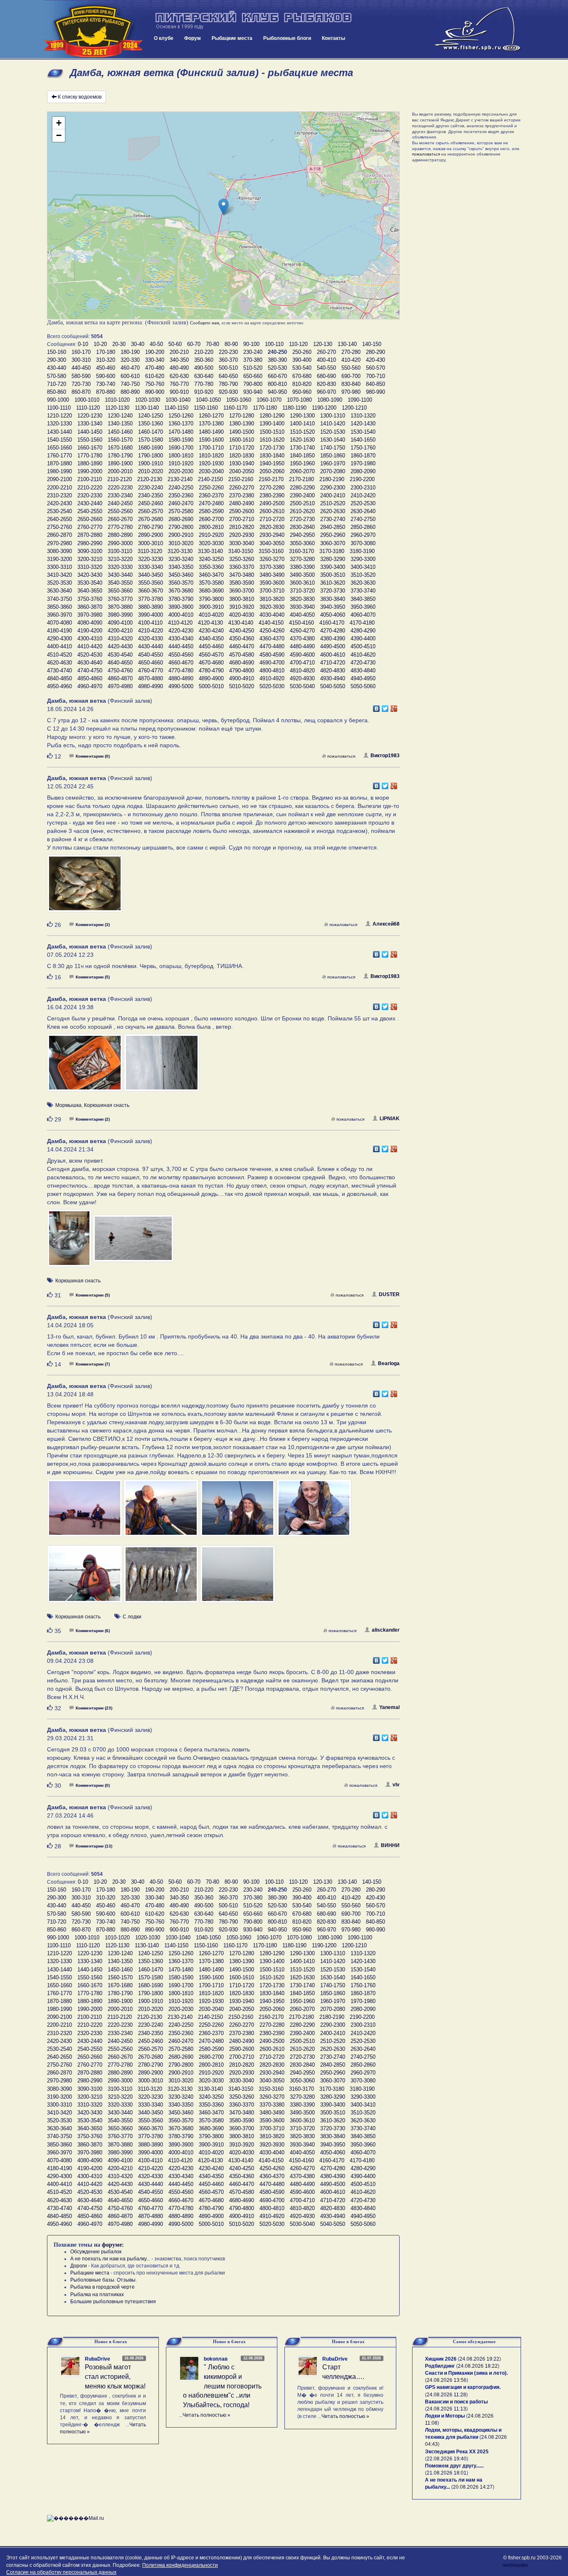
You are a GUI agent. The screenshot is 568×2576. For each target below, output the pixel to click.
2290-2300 (333, 488)
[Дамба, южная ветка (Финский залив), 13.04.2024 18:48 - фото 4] (314, 1512)
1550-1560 (90, 440)
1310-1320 (363, 416)
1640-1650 (363, 440)
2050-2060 (272, 471)
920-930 (228, 392)
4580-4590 (272, 655)
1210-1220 (59, 416)
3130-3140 (210, 551)
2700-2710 (242, 519)
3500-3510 (333, 575)
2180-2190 (332, 479)
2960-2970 (363, 535)
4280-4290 (363, 631)
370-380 (253, 360)
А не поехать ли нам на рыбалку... (110, 2259)
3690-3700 (242, 591)
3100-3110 (120, 551)
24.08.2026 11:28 (446, 2395)
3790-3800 (211, 599)
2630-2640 (363, 511)
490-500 (204, 368)
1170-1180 (265, 408)
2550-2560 (120, 511)
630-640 (204, 376)
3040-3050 (272, 543)
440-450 (81, 368)
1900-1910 (151, 463)
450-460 (106, 368)
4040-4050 (302, 615)
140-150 (372, 344)
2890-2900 (151, 535)
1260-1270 (211, 416)
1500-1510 (272, 432)
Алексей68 (386, 924)
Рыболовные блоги (287, 38)
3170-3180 (332, 551)
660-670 (277, 376)
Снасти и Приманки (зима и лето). (466, 2373)
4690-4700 (272, 663)
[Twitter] (385, 706)
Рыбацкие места (232, 38)
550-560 (351, 368)
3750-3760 (90, 599)
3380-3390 (302, 567)
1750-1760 (363, 448)
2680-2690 (181, 519)
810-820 (302, 384)
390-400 (302, 360)
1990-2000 (90, 471)
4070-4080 (59, 623)
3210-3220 (120, 559)
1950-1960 (302, 463)
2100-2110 (90, 479)
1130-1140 (147, 408)
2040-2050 (242, 471)
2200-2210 (59, 488)
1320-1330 (59, 424)
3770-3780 (151, 599)
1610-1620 (272, 440)
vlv (396, 1785)
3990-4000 (151, 615)
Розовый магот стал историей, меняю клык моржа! (115, 2377)
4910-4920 (272, 678)
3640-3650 (90, 591)
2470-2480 (211, 503)
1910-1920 (181, 463)
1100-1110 (59, 408)
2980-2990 (90, 543)
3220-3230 (151, 559)
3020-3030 (211, 543)
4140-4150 (271, 623)
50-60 (175, 344)
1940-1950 (272, 463)
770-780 (204, 384)
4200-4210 (120, 631)
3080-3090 (59, 551)
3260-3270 (272, 559)
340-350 (179, 360)
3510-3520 (363, 575)
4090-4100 (120, 623)
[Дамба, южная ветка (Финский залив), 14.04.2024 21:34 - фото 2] (133, 1242)
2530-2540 (59, 511)
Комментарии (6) (93, 1631)
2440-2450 (120, 503)
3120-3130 (180, 551)
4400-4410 (59, 646)
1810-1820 (211, 456)
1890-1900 (120, 463)
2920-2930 (242, 535)
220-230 (228, 352)
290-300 (57, 360)
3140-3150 (241, 551)
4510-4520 (59, 655)
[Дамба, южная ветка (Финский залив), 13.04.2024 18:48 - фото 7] (238, 1578)
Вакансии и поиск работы (456, 2402)
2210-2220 (90, 488)
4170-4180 (362, 623)
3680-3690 (211, 591)
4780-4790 (211, 671)
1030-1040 (178, 400)
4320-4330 (151, 638)
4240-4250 (242, 631)
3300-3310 (59, 567)
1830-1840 (272, 456)
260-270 (326, 352)
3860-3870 (90, 607)
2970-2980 (59, 543)
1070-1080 (299, 400)
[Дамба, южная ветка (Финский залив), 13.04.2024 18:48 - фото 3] (238, 1512)
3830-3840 (333, 599)
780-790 (228, 384)
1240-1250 (151, 416)
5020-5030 (272, 686)
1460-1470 (151, 432)
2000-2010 (120, 471)
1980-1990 (59, 471)
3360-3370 (242, 567)
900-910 (179, 392)
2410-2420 (363, 495)
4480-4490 (302, 646)
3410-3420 (59, 575)
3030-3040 (242, 543)
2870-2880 (90, 535)
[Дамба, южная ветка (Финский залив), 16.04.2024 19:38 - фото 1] (85, 1067)
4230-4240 (211, 631)
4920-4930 (302, 678)
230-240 (253, 352)
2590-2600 (242, 511)
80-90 (231, 344)
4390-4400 (363, 638)
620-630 (179, 376)
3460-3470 (211, 575)
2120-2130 (150, 479)
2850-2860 (363, 527)
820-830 (326, 384)
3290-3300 (363, 559)
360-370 (228, 360)
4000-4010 (181, 615)
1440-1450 (90, 432)
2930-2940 (272, 535)
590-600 (106, 376)
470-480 (155, 368)
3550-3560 (151, 583)
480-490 (179, 368)
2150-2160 (241, 479)
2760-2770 (90, 527)
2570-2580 (181, 511)
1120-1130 (117, 408)
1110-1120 (88, 408)
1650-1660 (59, 448)
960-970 (326, 392)
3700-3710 (272, 591)
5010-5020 (242, 686)
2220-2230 (120, 488)
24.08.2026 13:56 (447, 2380)
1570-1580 (151, 440)
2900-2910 (181, 535)
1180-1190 (294, 408)
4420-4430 (120, 646)
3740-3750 (59, 599)
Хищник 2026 (441, 2359)
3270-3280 (302, 559)
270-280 (351, 352)
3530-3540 (90, 583)
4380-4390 (333, 638)
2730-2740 (333, 519)
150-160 (57, 352)
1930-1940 (242, 463)
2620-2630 (333, 511)
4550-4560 (181, 655)
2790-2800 (181, 527)
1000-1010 (87, 400)
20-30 (119, 344)
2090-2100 (59, 479)
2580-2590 (211, 511)
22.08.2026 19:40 (447, 2459)
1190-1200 (324, 408)
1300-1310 (333, 416)
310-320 (106, 360)
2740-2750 (363, 519)
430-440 (57, 368)
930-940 (253, 392)
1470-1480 (181, 432)
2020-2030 (181, 471)
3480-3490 (272, 575)
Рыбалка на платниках (97, 2294)
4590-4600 (302, 655)
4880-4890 (181, 678)
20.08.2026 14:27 (473, 2487)
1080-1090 (330, 400)
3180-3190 (362, 551)
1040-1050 (208, 400)
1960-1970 (333, 463)
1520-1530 (333, 432)
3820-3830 (302, 599)
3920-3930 (272, 607)
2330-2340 (120, 495)
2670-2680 (151, 519)
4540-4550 (151, 655)
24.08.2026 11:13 (446, 2409)
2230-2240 (151, 488)
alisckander (386, 1630)
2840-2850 (333, 527)
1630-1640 (333, 440)
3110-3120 (150, 551)
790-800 (253, 384)
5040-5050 (333, 686)
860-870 (81, 392)
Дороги (79, 2266)
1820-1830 (242, 456)
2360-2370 (211, 495)
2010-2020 (151, 471)
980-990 (375, 392)
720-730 (81, 384)
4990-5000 (181, 686)
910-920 (204, 392)
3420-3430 (90, 575)
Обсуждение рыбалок (96, 2252)
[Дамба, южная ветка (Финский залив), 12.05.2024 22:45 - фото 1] (85, 887)
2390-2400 (302, 495)
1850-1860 (333, 456)
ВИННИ (390, 1845)
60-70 (194, 344)
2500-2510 (302, 503)
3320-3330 (120, 567)
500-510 (228, 368)
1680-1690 (151, 448)
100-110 (274, 344)
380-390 (277, 360)
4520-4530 (90, 655)
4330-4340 (181, 638)
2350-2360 (181, 495)
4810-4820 (302, 671)
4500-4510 (363, 646)
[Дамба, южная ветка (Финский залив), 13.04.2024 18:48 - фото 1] (85, 1512)
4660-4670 (181, 663)
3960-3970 (59, 615)
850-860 (57, 392)
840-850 (375, 384)
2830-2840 (302, 527)
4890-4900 (211, 678)
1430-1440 (59, 432)
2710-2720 (272, 519)
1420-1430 (363, 424)
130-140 (347, 344)
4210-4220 (151, 631)
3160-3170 (301, 551)
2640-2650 (59, 519)
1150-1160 (206, 408)
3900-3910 (211, 607)
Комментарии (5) (93, 977)
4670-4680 (211, 663)
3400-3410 (363, 567)
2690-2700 (211, 519)
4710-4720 (333, 663)
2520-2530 (363, 503)
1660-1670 (90, 448)
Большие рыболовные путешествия (113, 2302)
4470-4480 (272, 646)
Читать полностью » (206, 2415)
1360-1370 (181, 424)
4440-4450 (181, 646)
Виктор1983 (385, 756)
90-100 (251, 344)
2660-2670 (120, 519)
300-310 (81, 360)
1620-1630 (302, 440)
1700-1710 (211, 448)
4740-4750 (90, 671)
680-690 (326, 376)
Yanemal (389, 1707)
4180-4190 (59, 631)
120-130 (323, 344)
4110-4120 (180, 623)
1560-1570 (120, 440)
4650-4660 (151, 663)
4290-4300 (59, 638)
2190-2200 (362, 479)
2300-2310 (363, 488)
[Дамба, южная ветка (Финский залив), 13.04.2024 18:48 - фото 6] (162, 1578)
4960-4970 (90, 686)
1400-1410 (302, 424)
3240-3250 (211, 559)
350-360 (204, 360)
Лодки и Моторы (445, 2416)
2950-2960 (333, 535)
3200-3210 (90, 559)
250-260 (302, 352)
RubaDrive (98, 2359)
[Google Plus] (394, 706)
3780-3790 (181, 599)
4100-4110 (150, 623)
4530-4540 (120, 655)
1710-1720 (242, 448)
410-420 (351, 360)
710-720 (57, 384)
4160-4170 (332, 623)
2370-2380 (242, 495)
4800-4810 (272, 671)
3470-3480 (242, 575)
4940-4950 (363, 678)
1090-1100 (360, 400)
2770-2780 (120, 527)
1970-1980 (363, 463)
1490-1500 (242, 432)
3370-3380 (272, 567)
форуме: (113, 2245)
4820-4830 (333, 671)
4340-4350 (211, 638)
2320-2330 (90, 495)
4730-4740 (59, 671)
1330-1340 (90, 424)
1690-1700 (181, 448)
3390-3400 (333, 567)
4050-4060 (333, 615)
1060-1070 (269, 400)
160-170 (81, 352)
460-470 (130, 368)
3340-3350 (181, 567)
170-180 (106, 352)
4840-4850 (59, 678)
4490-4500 (333, 646)
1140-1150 (176, 408)
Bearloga (389, 1363)
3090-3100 (90, 551)
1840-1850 (302, 456)
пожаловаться (341, 756)
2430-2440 (90, 503)
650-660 (253, 376)
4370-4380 (302, 638)
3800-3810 (242, 599)
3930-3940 (302, 607)
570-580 (57, 376)
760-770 (179, 384)
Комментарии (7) (93, 1364)
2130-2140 (180, 479)
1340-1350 (120, 424)
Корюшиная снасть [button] (107, 1105)
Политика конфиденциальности (180, 2565)
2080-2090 (363, 471)
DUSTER (389, 1294)
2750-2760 (59, 527)
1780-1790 (120, 456)
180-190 (130, 352)
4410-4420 (90, 646)
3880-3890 (151, 607)
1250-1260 (181, 416)
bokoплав (216, 2359)
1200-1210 (354, 408)
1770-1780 (90, 456)
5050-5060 (363, 686)
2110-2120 (120, 479)
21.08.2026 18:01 (447, 2473)
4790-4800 (242, 671)
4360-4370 (272, 638)
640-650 (228, 376)
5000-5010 (211, 686)
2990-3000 (120, 543)
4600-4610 (333, 655)
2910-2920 (211, 535)
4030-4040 (272, 615)
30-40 (138, 344)
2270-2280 (272, 488)
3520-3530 (59, 583)
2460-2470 (181, 503)
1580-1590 (181, 440)
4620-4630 (59, 663)
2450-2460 (151, 503)
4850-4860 (90, 678)
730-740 (106, 384)
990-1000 (58, 400)
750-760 (155, 384)
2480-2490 (242, 503)
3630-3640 (59, 591)
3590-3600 (272, 583)
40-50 (156, 344)
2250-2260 (211, 488)
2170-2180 (301, 479)
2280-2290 (302, 488)
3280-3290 (333, 559)
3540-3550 (120, 583)
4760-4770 (151, 671)
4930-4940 (333, 678)
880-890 (130, 392)
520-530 (277, 368)
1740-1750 (333, 448)
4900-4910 (242, 678)
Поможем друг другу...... (454, 2466)
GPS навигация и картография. (463, 2387)
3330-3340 (151, 567)
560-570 (375, 368)
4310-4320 (120, 638)
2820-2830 (272, 527)
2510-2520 (333, 503)
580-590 (81, 376)
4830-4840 (363, 671)
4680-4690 (242, 663)
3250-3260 (242, 559)
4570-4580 (242, 655)
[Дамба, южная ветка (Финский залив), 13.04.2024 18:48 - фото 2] (162, 1512)
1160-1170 (235, 408)
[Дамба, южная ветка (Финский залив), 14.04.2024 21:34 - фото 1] (70, 1242)
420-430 (375, 360)
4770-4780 (181, 671)
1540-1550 (59, 440)
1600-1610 (242, 440)
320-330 (130, 360)
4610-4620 (363, 655)
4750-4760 (120, 671)
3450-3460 (181, 575)
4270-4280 (333, 631)
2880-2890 (120, 535)
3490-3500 (302, 575)
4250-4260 (272, 631)
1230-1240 (120, 416)
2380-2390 (272, 495)
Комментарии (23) (94, 1708)
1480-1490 (211, 432)
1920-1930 (211, 463)
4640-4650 (120, 663)
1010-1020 (117, 400)
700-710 (375, 376)
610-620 (155, 376)
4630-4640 (90, 663)
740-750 (130, 384)
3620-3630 (363, 583)
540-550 (326, 368)
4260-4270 (302, 631)
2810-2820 (242, 527)
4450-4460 (211, 646)
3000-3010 (151, 543)
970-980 (351, 392)
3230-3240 (181, 559)
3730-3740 (363, 591)
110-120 (298, 344)
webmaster (516, 2565)
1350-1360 (151, 424)
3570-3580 (211, 583)
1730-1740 (302, 448)
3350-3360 (211, 567)
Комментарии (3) (93, 925)
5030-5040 (302, 686)
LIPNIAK (390, 1119)
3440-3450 (151, 575)
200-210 (179, 352)
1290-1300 (302, 416)
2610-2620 (302, 511)
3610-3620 (333, 583)
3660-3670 (151, 591)
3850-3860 (59, 607)
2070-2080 (333, 471)
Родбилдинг (440, 2366)
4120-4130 (210, 623)
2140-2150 (210, 479)
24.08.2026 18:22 (478, 2366)
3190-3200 (59, 559)
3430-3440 (120, 575)
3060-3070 (333, 543)
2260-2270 (242, 488)
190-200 (155, 352)
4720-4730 (363, 663)
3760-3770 (120, 599)
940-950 (277, 392)
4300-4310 (90, 638)
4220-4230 (181, 631)
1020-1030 (148, 400)
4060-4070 (363, 615)
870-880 (106, 392)
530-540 (302, 368)
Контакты (333, 38)
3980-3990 (120, 615)
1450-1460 (120, 432)
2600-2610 (272, 511)
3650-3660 (120, 591)
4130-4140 (241, 623)
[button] (223, 207)
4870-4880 (151, 678)
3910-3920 (242, 607)
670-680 (302, 376)
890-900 (155, 392)
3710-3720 (302, 591)
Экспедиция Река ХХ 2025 (457, 2452)
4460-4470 (242, 646)
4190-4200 (90, 631)
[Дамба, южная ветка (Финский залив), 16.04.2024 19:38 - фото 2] (162, 1067)
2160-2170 (271, 479)
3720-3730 (333, 591)
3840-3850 (363, 599)
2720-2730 (302, 519)
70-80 (212, 344)
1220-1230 (90, 416)
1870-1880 (59, 463)
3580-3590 (242, 583)
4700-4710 (302, 663)
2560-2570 (151, 511)
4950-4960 (59, 686)
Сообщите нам (205, 323)
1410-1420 (333, 424)
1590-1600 (211, 440)
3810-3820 (272, 599)
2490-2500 (272, 503)
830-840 (351, 384)
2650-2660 (90, 519)
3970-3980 (90, 615)
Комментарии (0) (93, 756)
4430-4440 (151, 646)
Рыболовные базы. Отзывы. (104, 2280)
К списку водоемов (80, 97)
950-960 (302, 392)
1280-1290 (272, 416)
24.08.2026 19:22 (479, 2359)
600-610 (130, 376)
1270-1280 (242, 416)
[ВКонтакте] (377, 706)
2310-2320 (59, 495)
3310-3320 (90, 567)
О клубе (164, 38)
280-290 (375, 352)
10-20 (100, 344)
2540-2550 (90, 511)
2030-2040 (211, 471)
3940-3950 (333, 607)
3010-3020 (181, 543)
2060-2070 (302, 471)
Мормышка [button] (68, 1105)
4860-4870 (120, 678)
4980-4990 (151, 686)
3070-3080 (363, 543)
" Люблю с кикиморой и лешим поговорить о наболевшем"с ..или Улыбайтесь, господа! (222, 2386)
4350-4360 (242, 638)
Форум (193, 38)
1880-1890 (90, 463)
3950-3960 (363, 607)
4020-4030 (242, 615)
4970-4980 (120, 686)
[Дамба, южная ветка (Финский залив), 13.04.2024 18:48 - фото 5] (85, 1578)
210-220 (204, 352)
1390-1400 (272, 424)
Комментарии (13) (94, 1846)
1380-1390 (242, 424)
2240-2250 (181, 488)
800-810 (277, 384)
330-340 (155, 360)
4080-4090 (90, 623)
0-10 (83, 344)
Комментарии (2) (93, 1119)
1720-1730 (272, 448)
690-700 (351, 376)
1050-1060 (239, 400)
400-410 (326, 360)
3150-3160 (271, 551)
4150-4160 (301, 623)
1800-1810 (181, 456)
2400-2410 (333, 495)
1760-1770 (59, 456)
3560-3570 (181, 583)
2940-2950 (302, 535)
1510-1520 (302, 432)
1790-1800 (151, 456)
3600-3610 (302, 583)
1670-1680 (120, 448)
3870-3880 (120, 607)
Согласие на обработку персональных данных (61, 2572)
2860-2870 (59, 535)
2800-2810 (211, 527)
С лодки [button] (132, 1617)
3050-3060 (302, 543)
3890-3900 (181, 607)
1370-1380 (211, 424)
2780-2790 (151, 527)
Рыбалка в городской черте (102, 2287)
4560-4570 (211, 655)
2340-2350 (151, 495)
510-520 (253, 368)
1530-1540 (363, 432)
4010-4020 (211, 615)
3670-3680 (181, 591)
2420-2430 (59, 503)
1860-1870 (363, 456)
